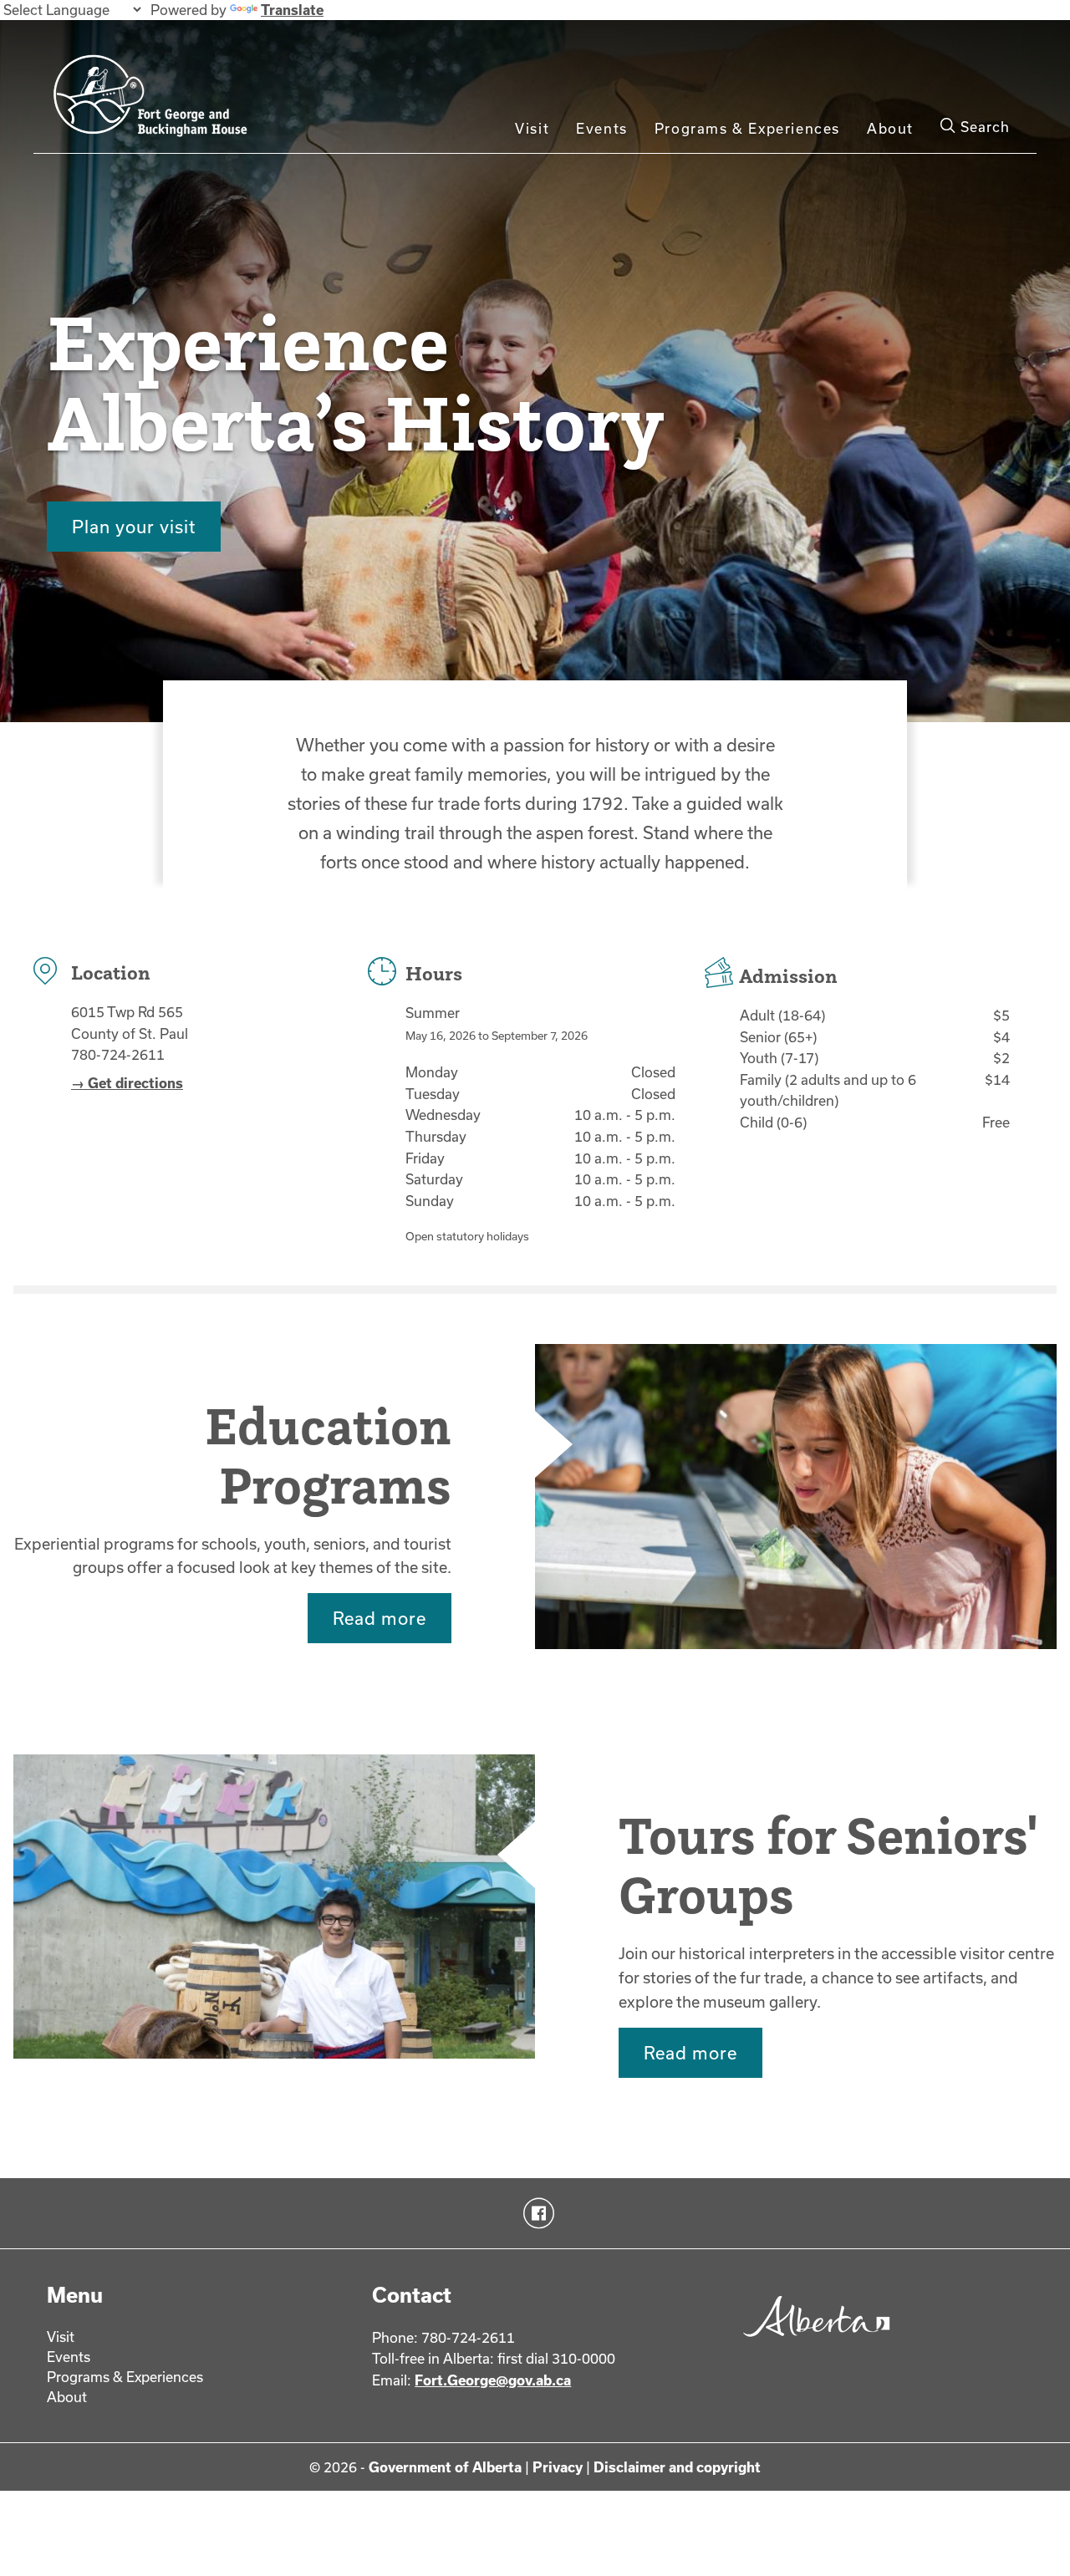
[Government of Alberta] (812, 2343)
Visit (532, 128)
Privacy (558, 2467)
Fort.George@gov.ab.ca (493, 2380)
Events (602, 128)
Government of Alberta (445, 2467)
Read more (380, 1618)
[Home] (193, 103)
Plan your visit (134, 527)
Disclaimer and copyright (677, 2467)
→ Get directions (127, 1083)
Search (983, 127)
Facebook (535, 2213)
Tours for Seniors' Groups (827, 1865)
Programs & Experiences (747, 128)
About (890, 128)
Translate (292, 10)
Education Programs (328, 1456)
